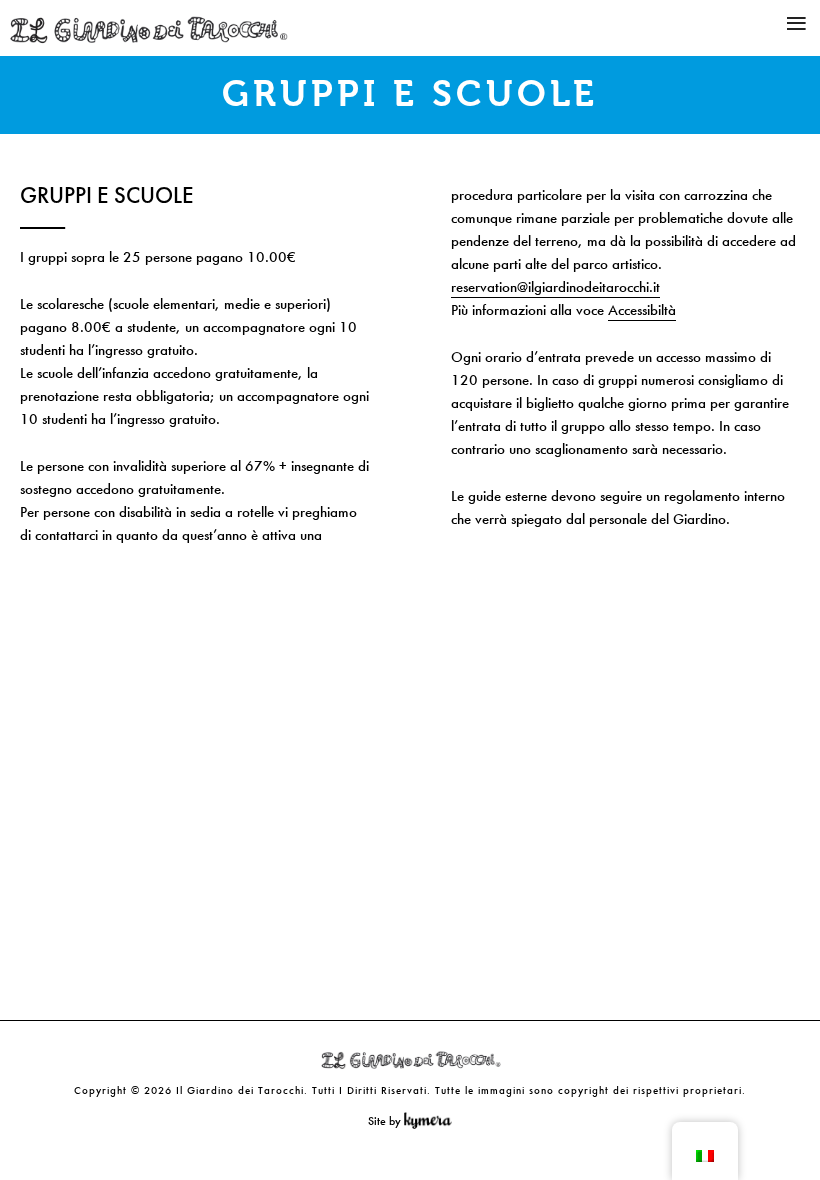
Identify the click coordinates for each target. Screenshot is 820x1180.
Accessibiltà (642, 310)
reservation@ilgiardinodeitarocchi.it (555, 287)
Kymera (432, 1121)
